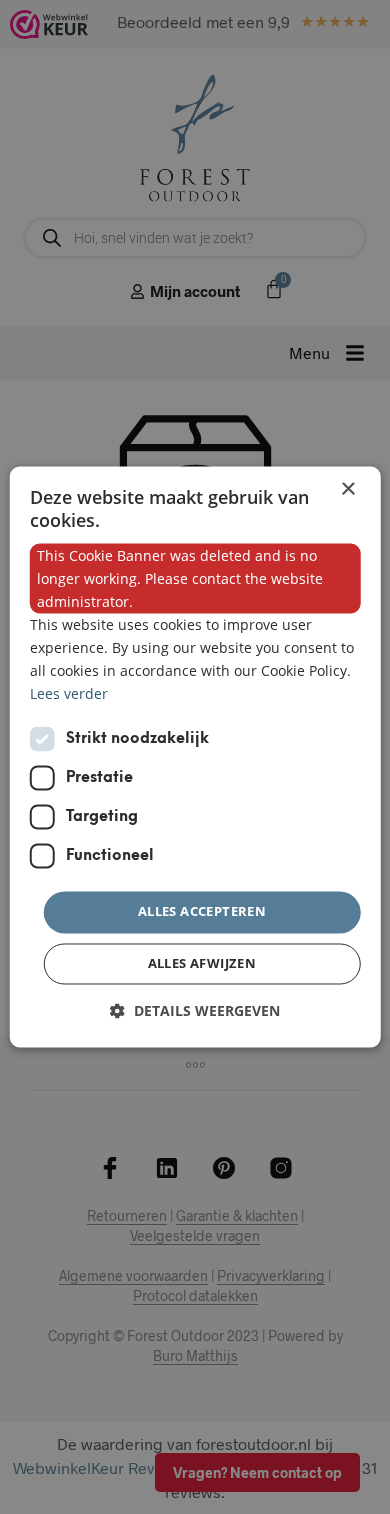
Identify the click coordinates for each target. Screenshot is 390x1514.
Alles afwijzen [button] (202, 964)
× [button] (347, 489)
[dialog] (195, 756)
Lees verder (69, 694)
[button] (195, 1011)
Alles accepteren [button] (202, 912)
